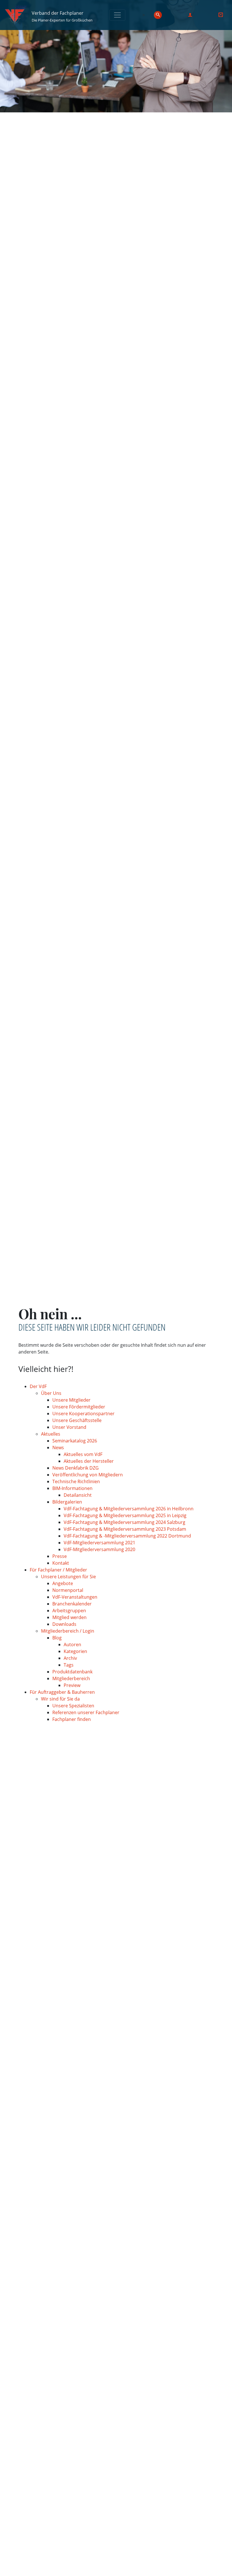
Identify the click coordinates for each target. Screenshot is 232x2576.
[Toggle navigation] (117, 15)
